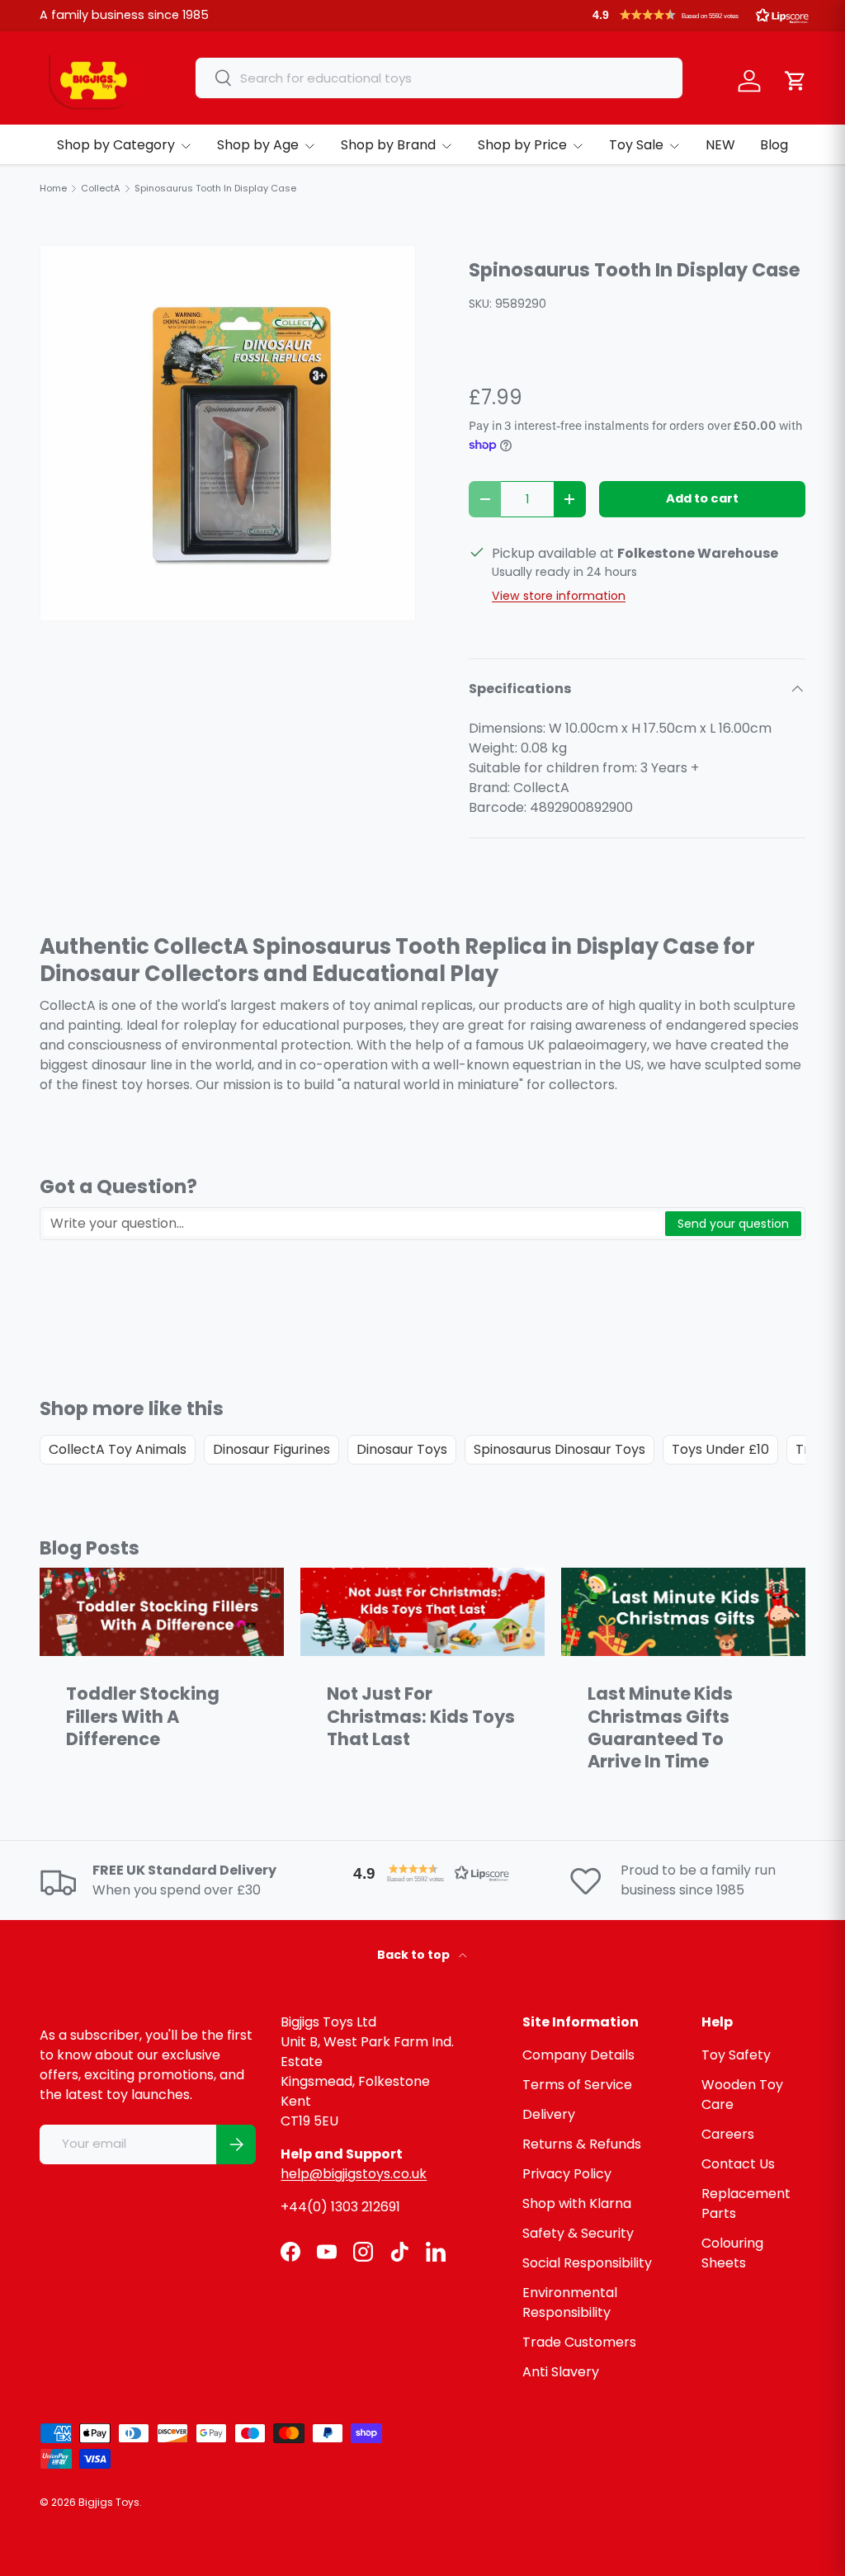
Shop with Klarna (577, 2203)
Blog (774, 145)
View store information (559, 596)
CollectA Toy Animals (118, 1449)
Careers (728, 2134)
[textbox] (353, 1224)
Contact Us (738, 2164)
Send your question (733, 1224)
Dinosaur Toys (402, 1449)
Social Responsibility (587, 2263)
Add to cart (702, 498)
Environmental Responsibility (570, 2302)
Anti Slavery (561, 2372)
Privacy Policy (567, 2174)
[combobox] (439, 78)
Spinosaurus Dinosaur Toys (559, 1449)
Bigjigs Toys (109, 2502)
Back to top (415, 1955)
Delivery (549, 2114)
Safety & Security (578, 2233)
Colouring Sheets (732, 2253)
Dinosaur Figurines (271, 1449)
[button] (701, 15)
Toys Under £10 (720, 1449)
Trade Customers (579, 2342)
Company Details (578, 2055)
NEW (720, 145)
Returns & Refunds (582, 2144)
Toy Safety (736, 2055)
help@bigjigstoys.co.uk (354, 2174)
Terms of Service (577, 2085)
